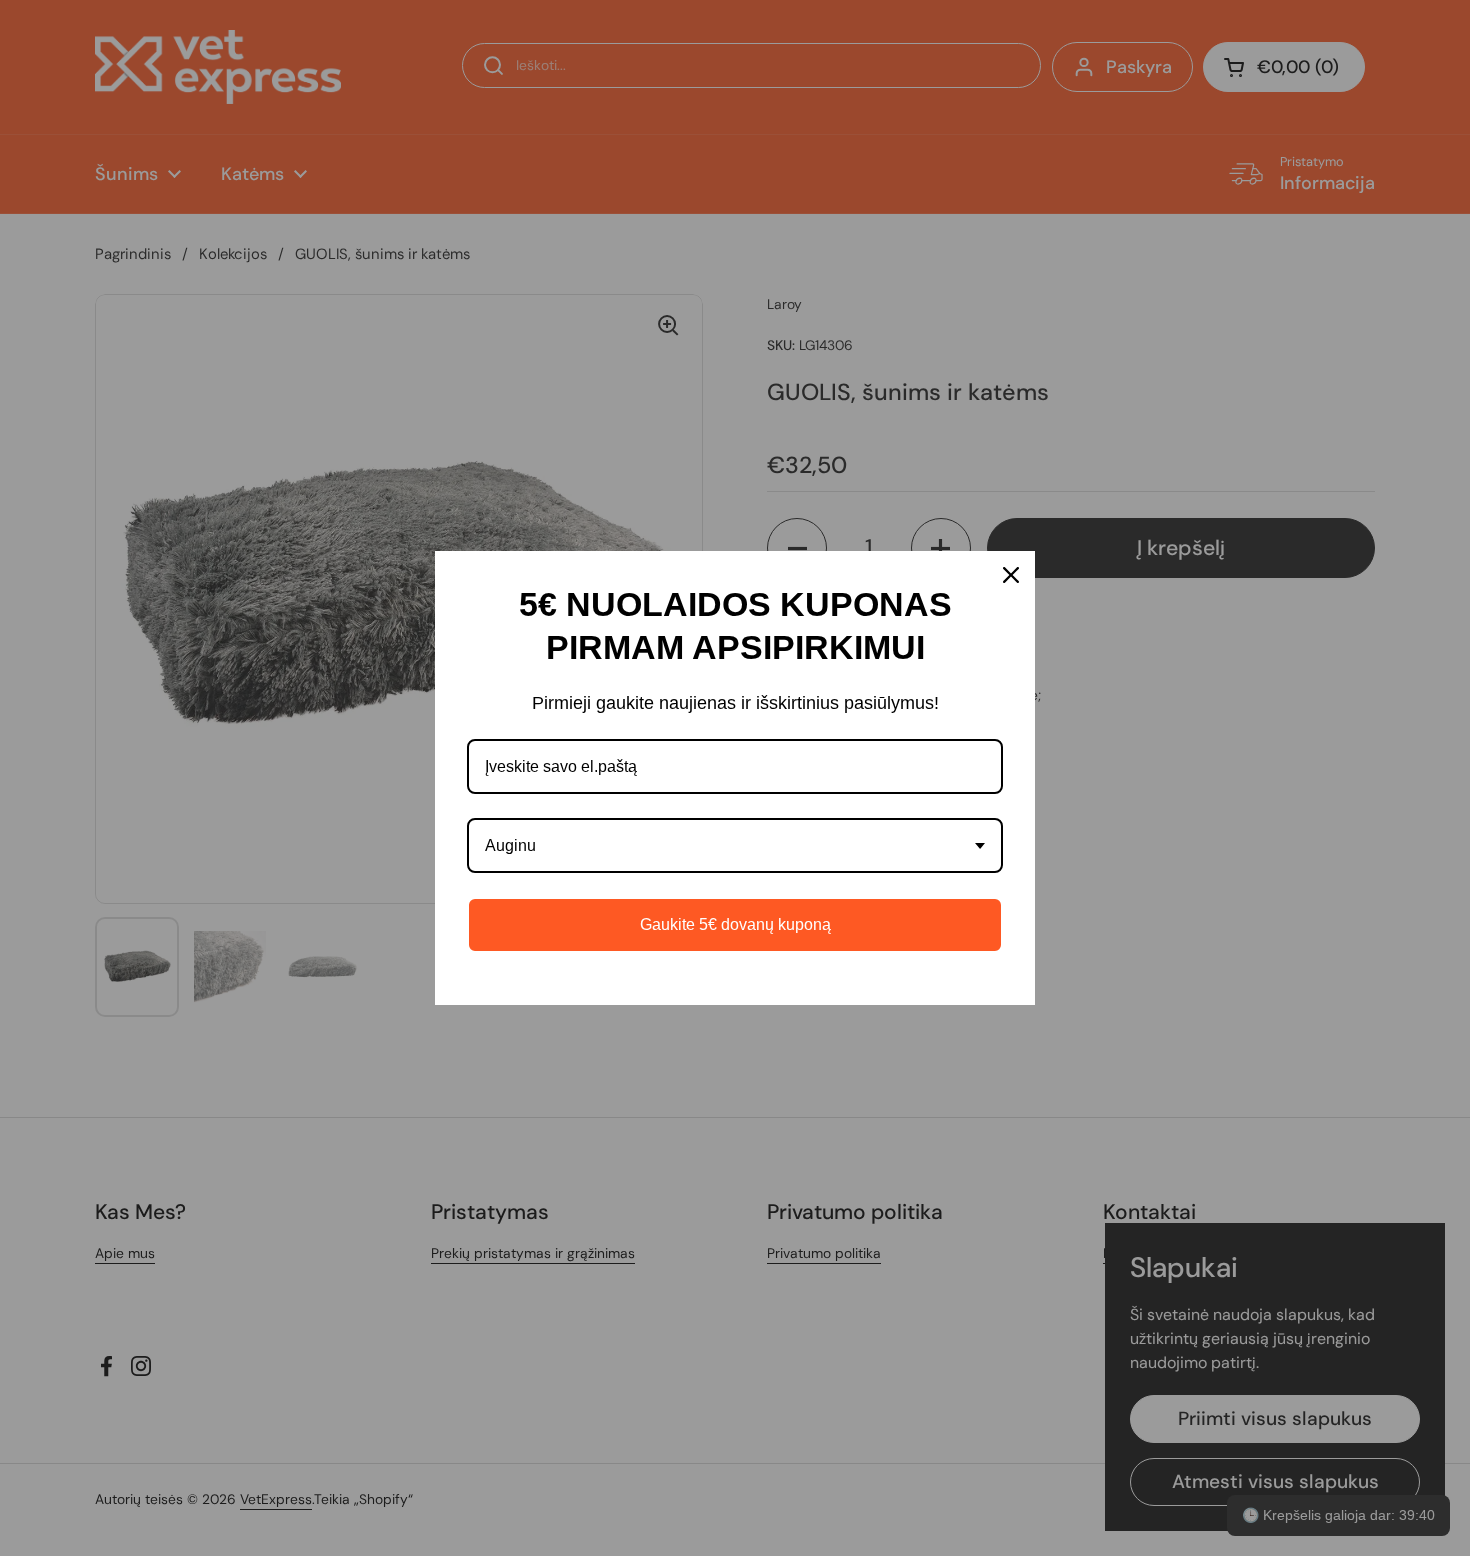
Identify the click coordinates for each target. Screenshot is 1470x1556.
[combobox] (735, 845)
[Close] (1011, 575)
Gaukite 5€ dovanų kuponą (735, 924)
